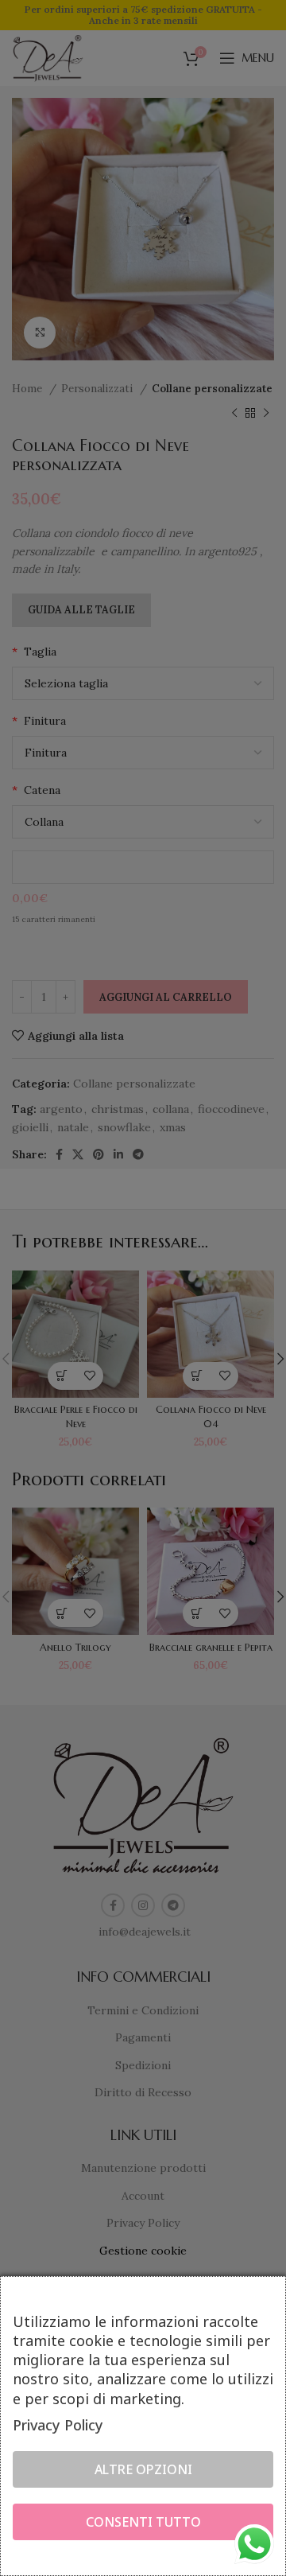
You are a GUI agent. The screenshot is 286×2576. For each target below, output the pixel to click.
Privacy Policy (58, 2425)
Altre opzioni (143, 2469)
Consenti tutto (143, 2522)
